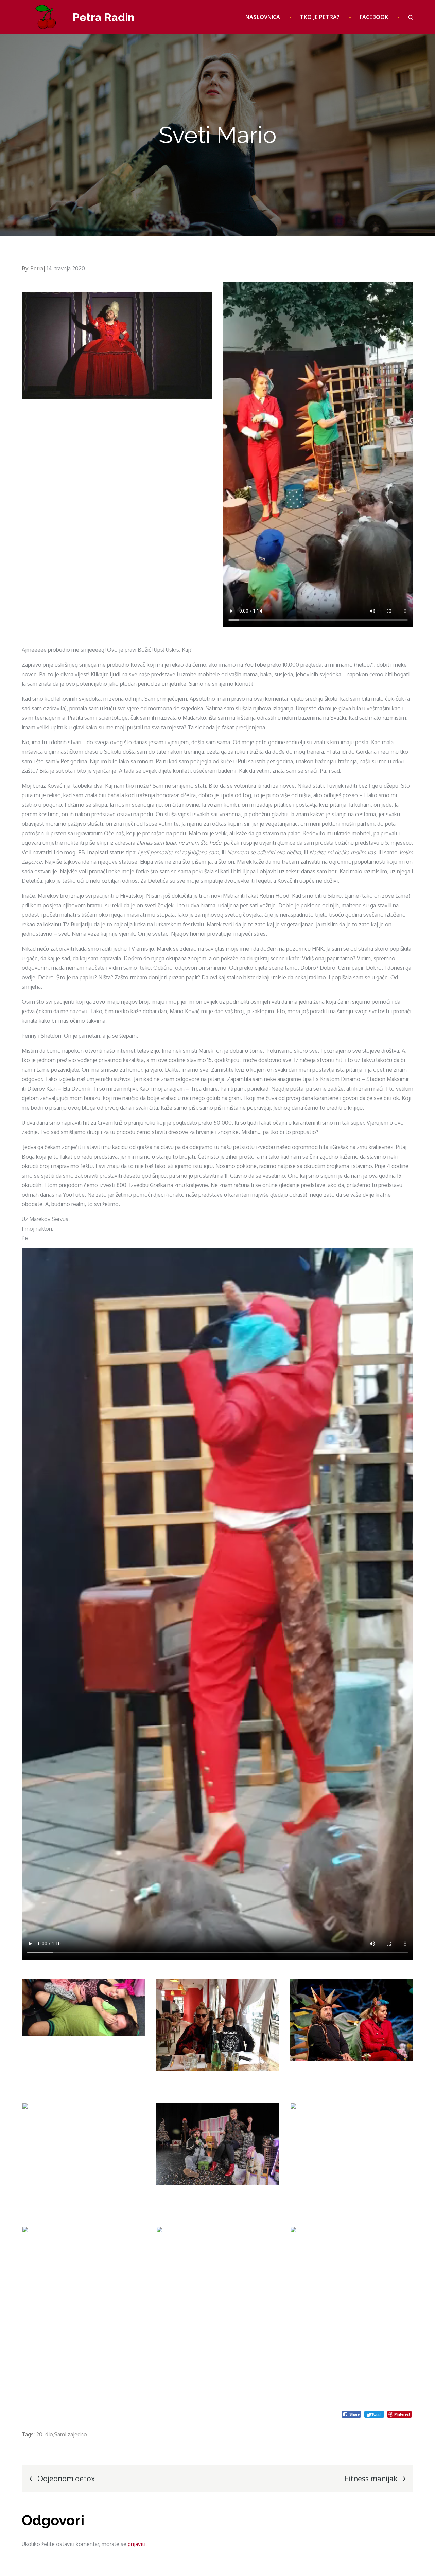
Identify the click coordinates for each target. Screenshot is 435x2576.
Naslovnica (263, 17)
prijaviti (137, 2544)
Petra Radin (103, 17)
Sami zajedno (71, 2434)
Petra (37, 268)
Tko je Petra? (320, 17)
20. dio (44, 2434)
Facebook (374, 17)
